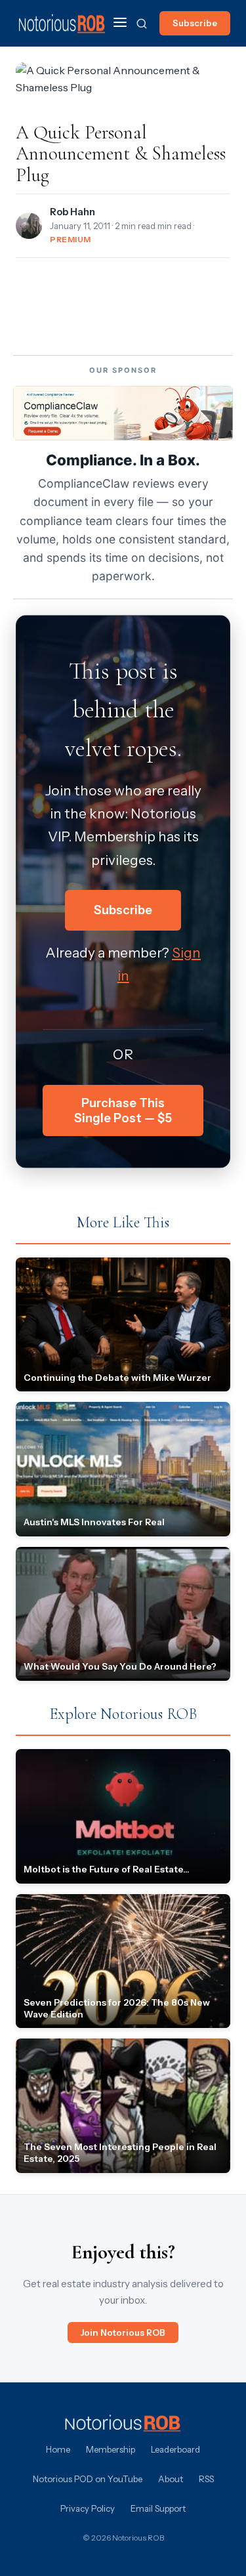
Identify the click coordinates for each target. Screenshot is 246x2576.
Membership (111, 2449)
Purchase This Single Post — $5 (123, 1110)
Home (58, 2449)
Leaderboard (175, 2449)
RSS (206, 2479)
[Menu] (120, 23)
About (171, 2479)
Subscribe (195, 23)
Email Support (158, 2508)
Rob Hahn (72, 212)
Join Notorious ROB (123, 2333)
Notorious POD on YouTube (88, 2479)
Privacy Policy (88, 2508)
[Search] (142, 24)
